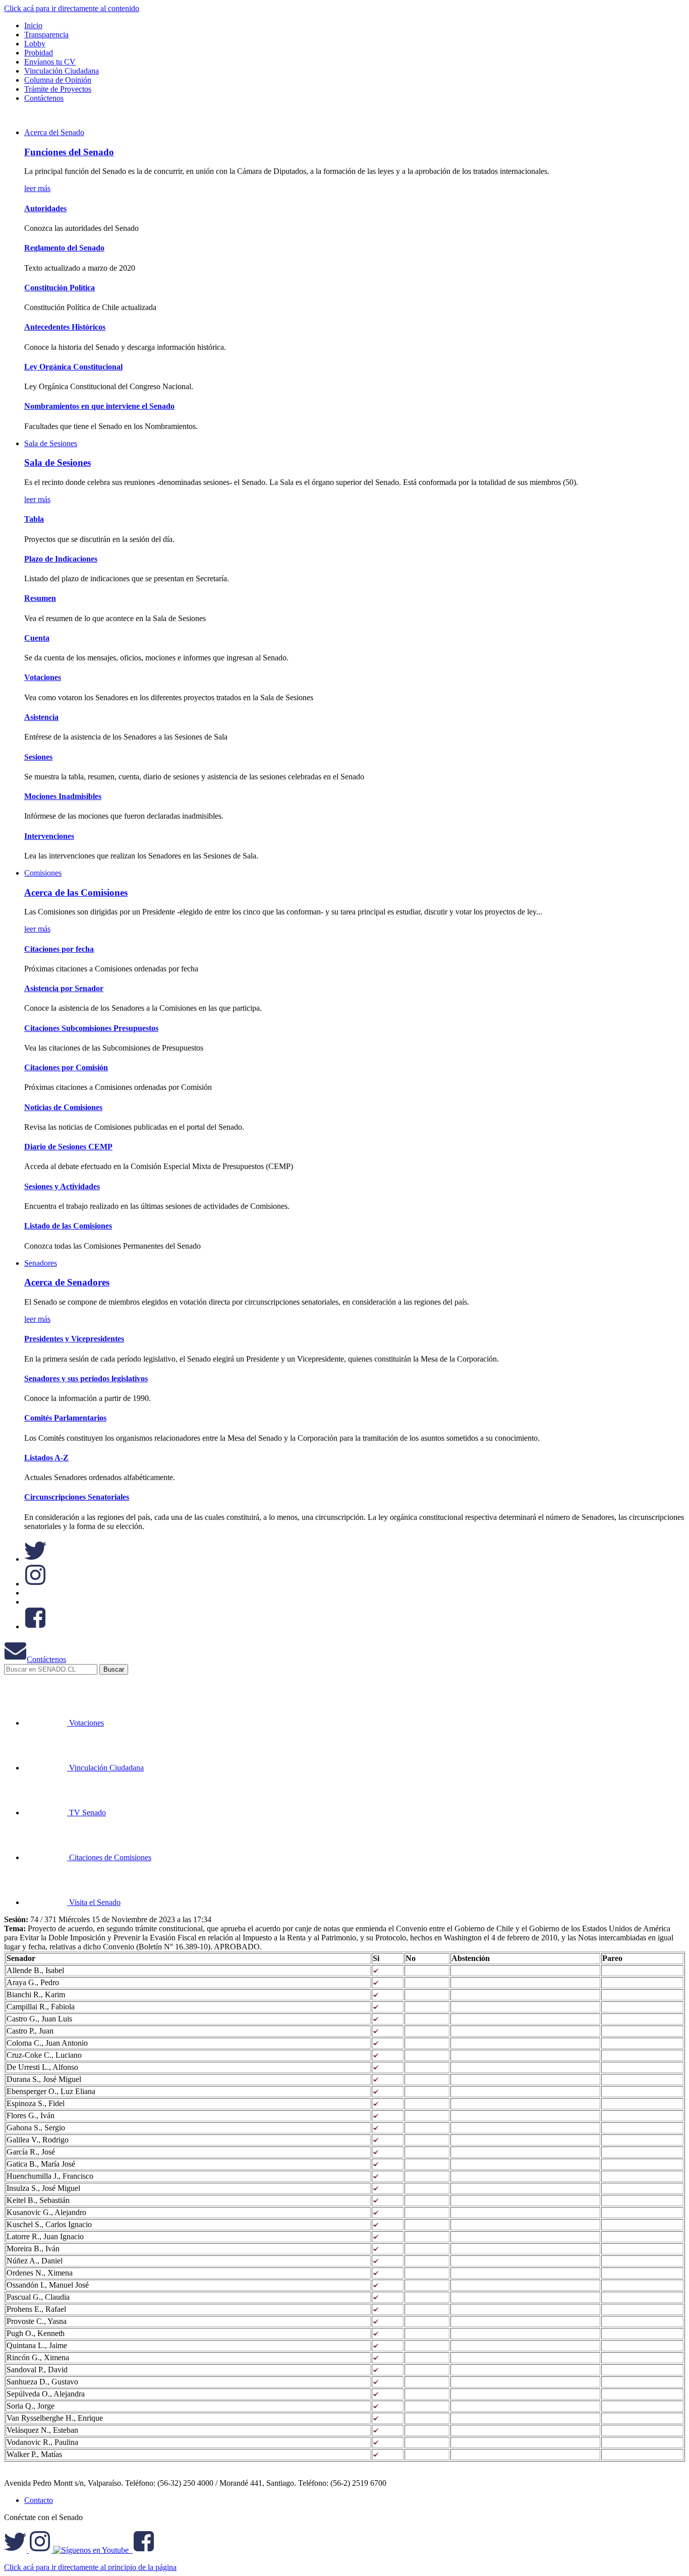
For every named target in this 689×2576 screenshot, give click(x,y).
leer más (37, 188)
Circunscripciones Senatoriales (77, 1497)
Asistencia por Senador (64, 988)
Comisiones (43, 873)
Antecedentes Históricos (65, 327)
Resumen (40, 598)
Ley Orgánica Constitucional (73, 367)
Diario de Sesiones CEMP (68, 1147)
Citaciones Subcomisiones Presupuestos (91, 1028)
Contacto (39, 2500)
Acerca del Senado (54, 132)
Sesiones (38, 757)
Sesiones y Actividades (62, 1186)
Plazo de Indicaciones (61, 559)
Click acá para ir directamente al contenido (72, 8)
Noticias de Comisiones (63, 1107)
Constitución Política (60, 288)
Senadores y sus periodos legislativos (86, 1378)
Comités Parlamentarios (65, 1418)
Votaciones (43, 677)
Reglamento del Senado (64, 248)
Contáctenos (46, 1659)
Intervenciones (49, 836)
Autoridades (45, 208)
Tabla (34, 519)
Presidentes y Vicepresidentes (74, 1339)
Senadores (41, 1263)
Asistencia (41, 717)
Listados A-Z (46, 1458)
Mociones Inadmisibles (63, 796)
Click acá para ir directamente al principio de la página (90, 2567)
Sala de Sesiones (51, 443)
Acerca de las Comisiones (76, 893)
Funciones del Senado (69, 152)
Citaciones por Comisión (66, 1067)
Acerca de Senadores (67, 1282)
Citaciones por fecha (59, 949)
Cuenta (37, 638)
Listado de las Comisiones (68, 1226)
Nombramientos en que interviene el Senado (99, 406)
